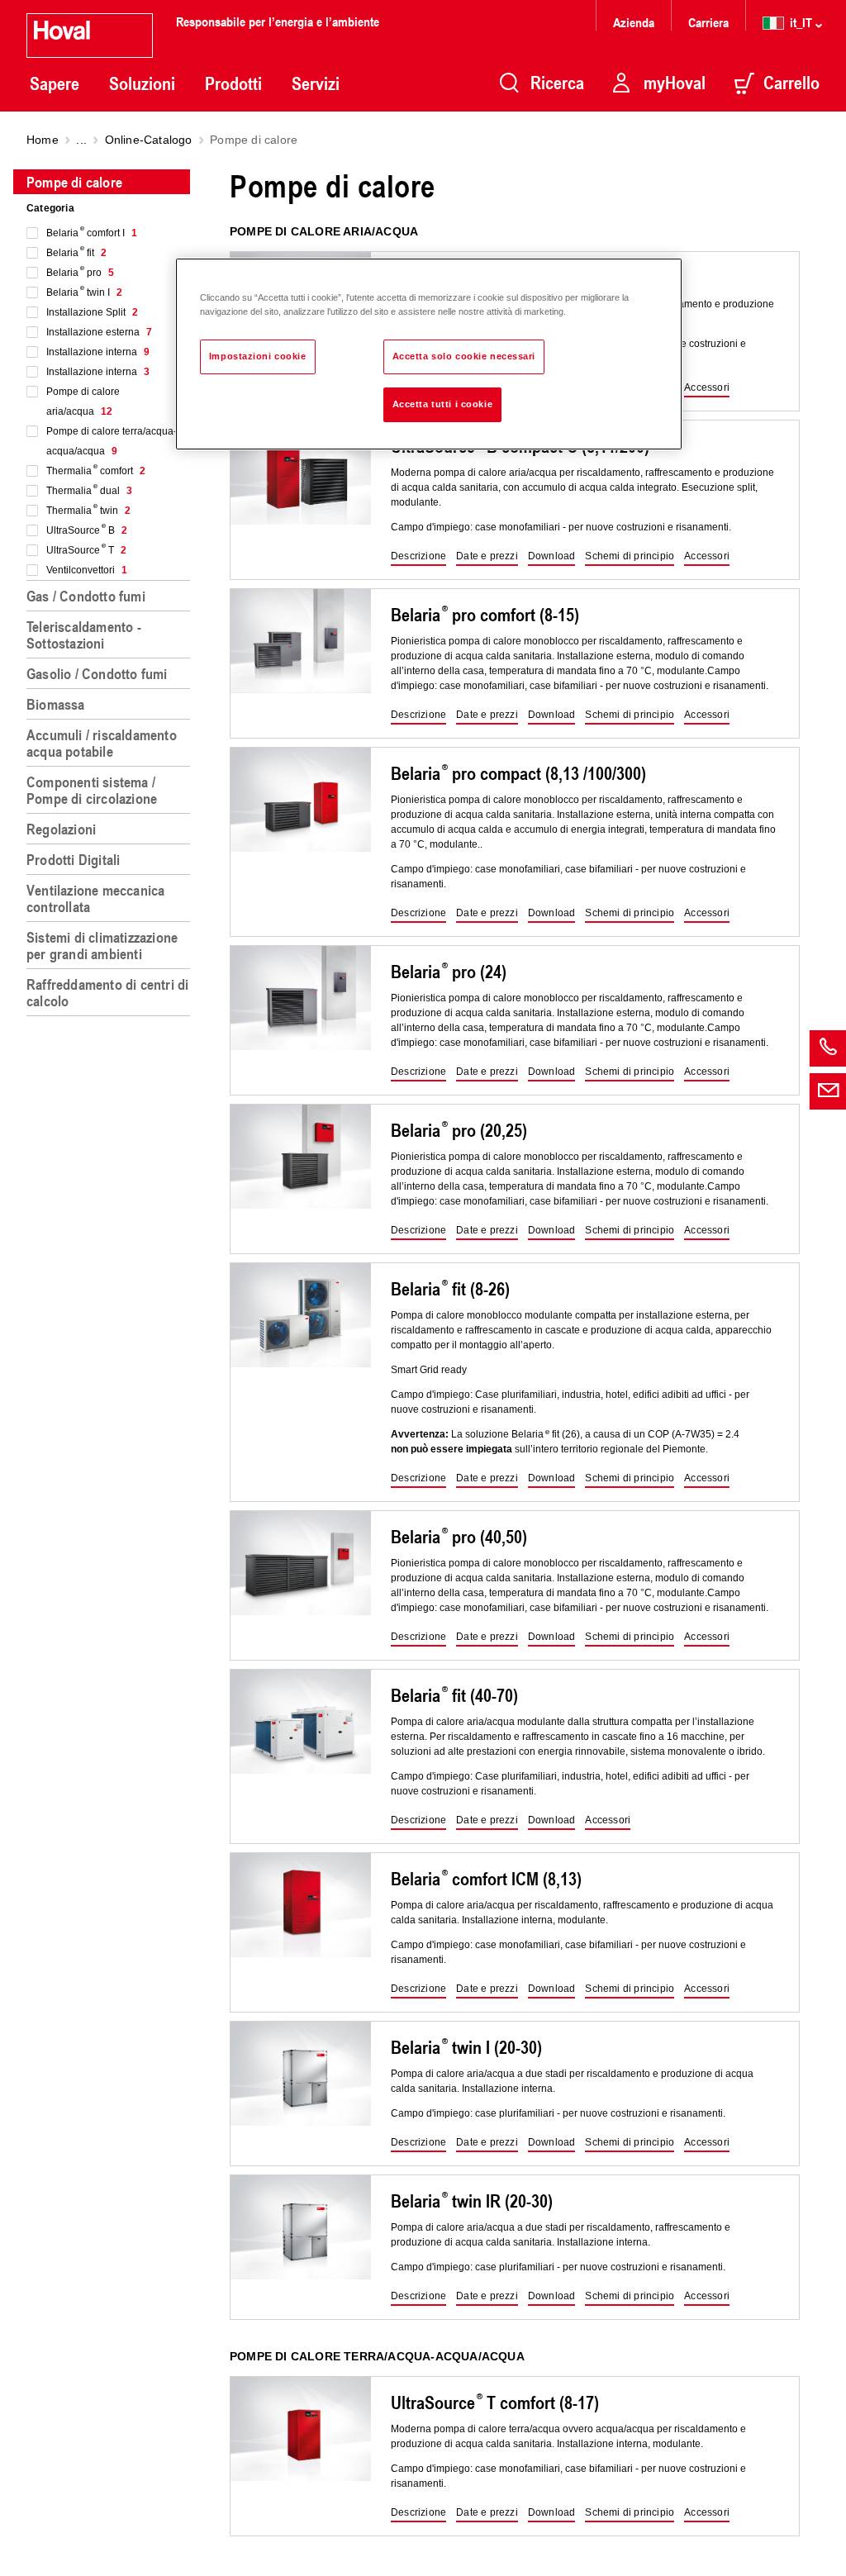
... (81, 140)
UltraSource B (87, 530)
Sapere (55, 83)
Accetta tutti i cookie (443, 404)
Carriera (708, 22)
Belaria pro (80, 273)
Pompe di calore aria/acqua (83, 402)
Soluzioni (142, 83)
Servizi (316, 83)
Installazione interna (98, 352)
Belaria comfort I (92, 233)
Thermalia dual (89, 491)
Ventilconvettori (87, 570)
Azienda (634, 22)
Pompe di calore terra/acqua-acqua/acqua (112, 441)
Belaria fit (76, 253)
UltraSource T (86, 550)
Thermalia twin (88, 511)
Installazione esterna (99, 332)
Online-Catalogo (149, 140)
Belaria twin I (84, 292)
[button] (707, 388)
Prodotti (233, 83)
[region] (112, 1366)
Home (43, 140)
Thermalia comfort (96, 471)
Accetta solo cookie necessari (464, 356)
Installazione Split (92, 312)
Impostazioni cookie (258, 356)
